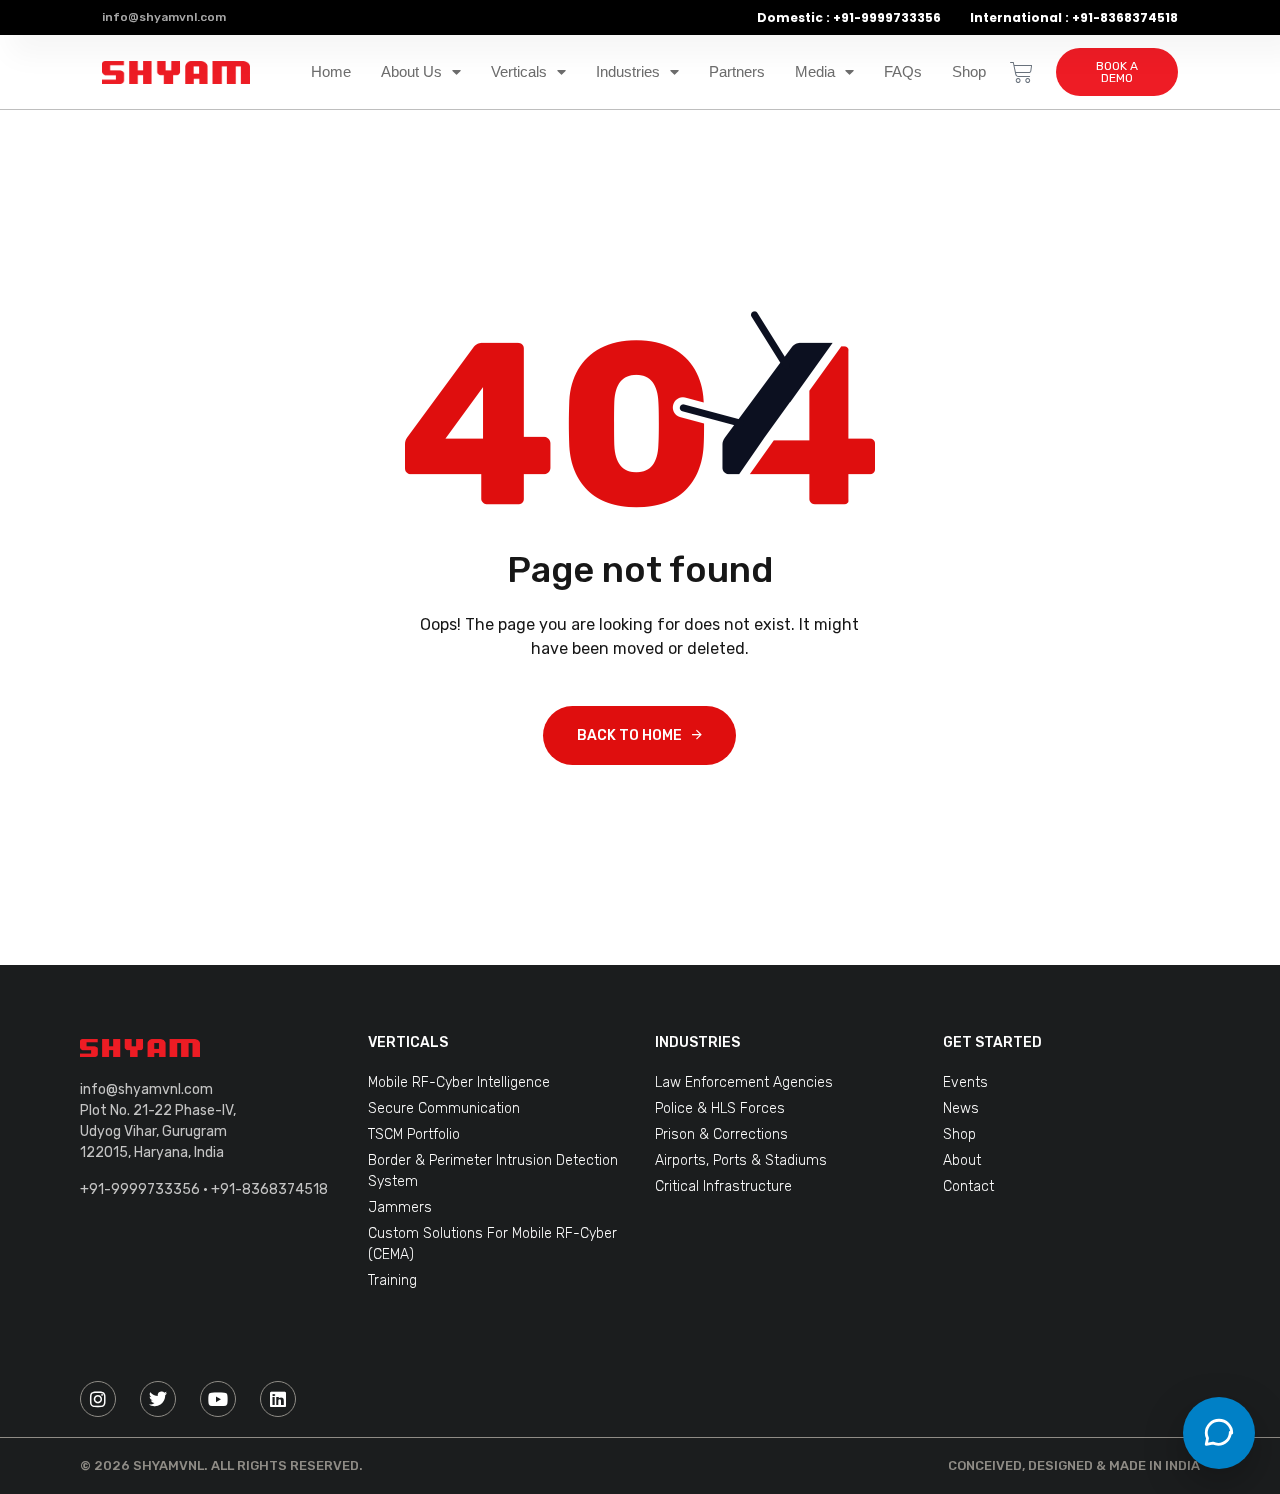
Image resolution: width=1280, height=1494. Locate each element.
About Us (411, 72)
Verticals (519, 72)
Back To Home (629, 735)
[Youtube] (218, 1399)
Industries (628, 72)
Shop (969, 72)
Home (331, 72)
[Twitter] (158, 1399)
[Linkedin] (278, 1399)
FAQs (903, 72)
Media (815, 72)
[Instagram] (98, 1399)
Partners (737, 72)
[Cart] (1021, 72)
